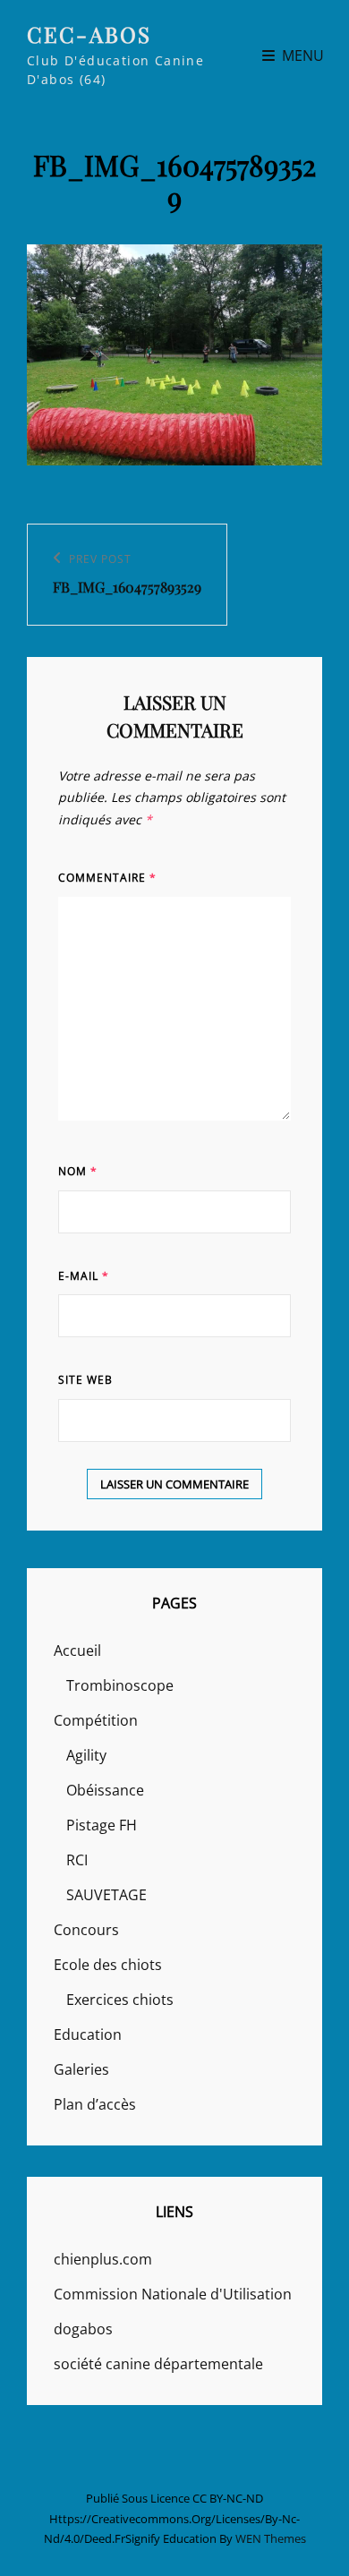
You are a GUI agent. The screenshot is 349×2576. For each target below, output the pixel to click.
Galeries (81, 2069)
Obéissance (105, 1790)
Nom (78, 1171)
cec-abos (89, 34)
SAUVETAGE (106, 1895)
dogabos (83, 2329)
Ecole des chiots (108, 1965)
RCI (77, 1860)
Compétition (96, 1720)
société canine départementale (158, 2364)
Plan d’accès (95, 2104)
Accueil (77, 1651)
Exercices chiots (120, 2000)
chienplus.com (103, 2259)
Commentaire (107, 878)
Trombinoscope (120, 1685)
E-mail (84, 1276)
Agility (86, 1755)
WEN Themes (271, 2538)
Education (88, 2034)
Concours (86, 1930)
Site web (85, 1380)
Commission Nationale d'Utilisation (173, 2294)
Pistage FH (102, 1825)
